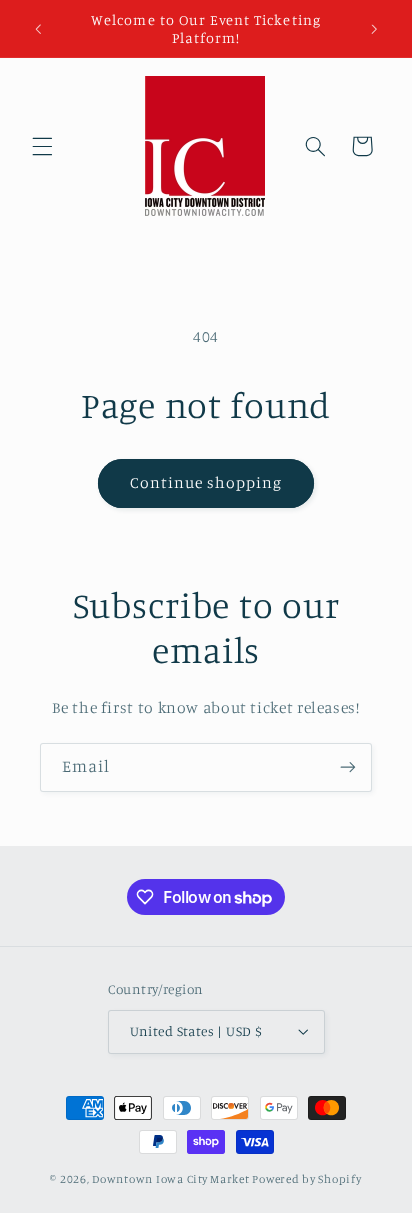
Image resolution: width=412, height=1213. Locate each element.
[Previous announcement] (38, 29)
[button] (42, 146)
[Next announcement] (374, 29)
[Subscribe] (348, 767)
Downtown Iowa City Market (170, 1179)
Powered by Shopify (306, 1179)
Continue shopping (206, 482)
